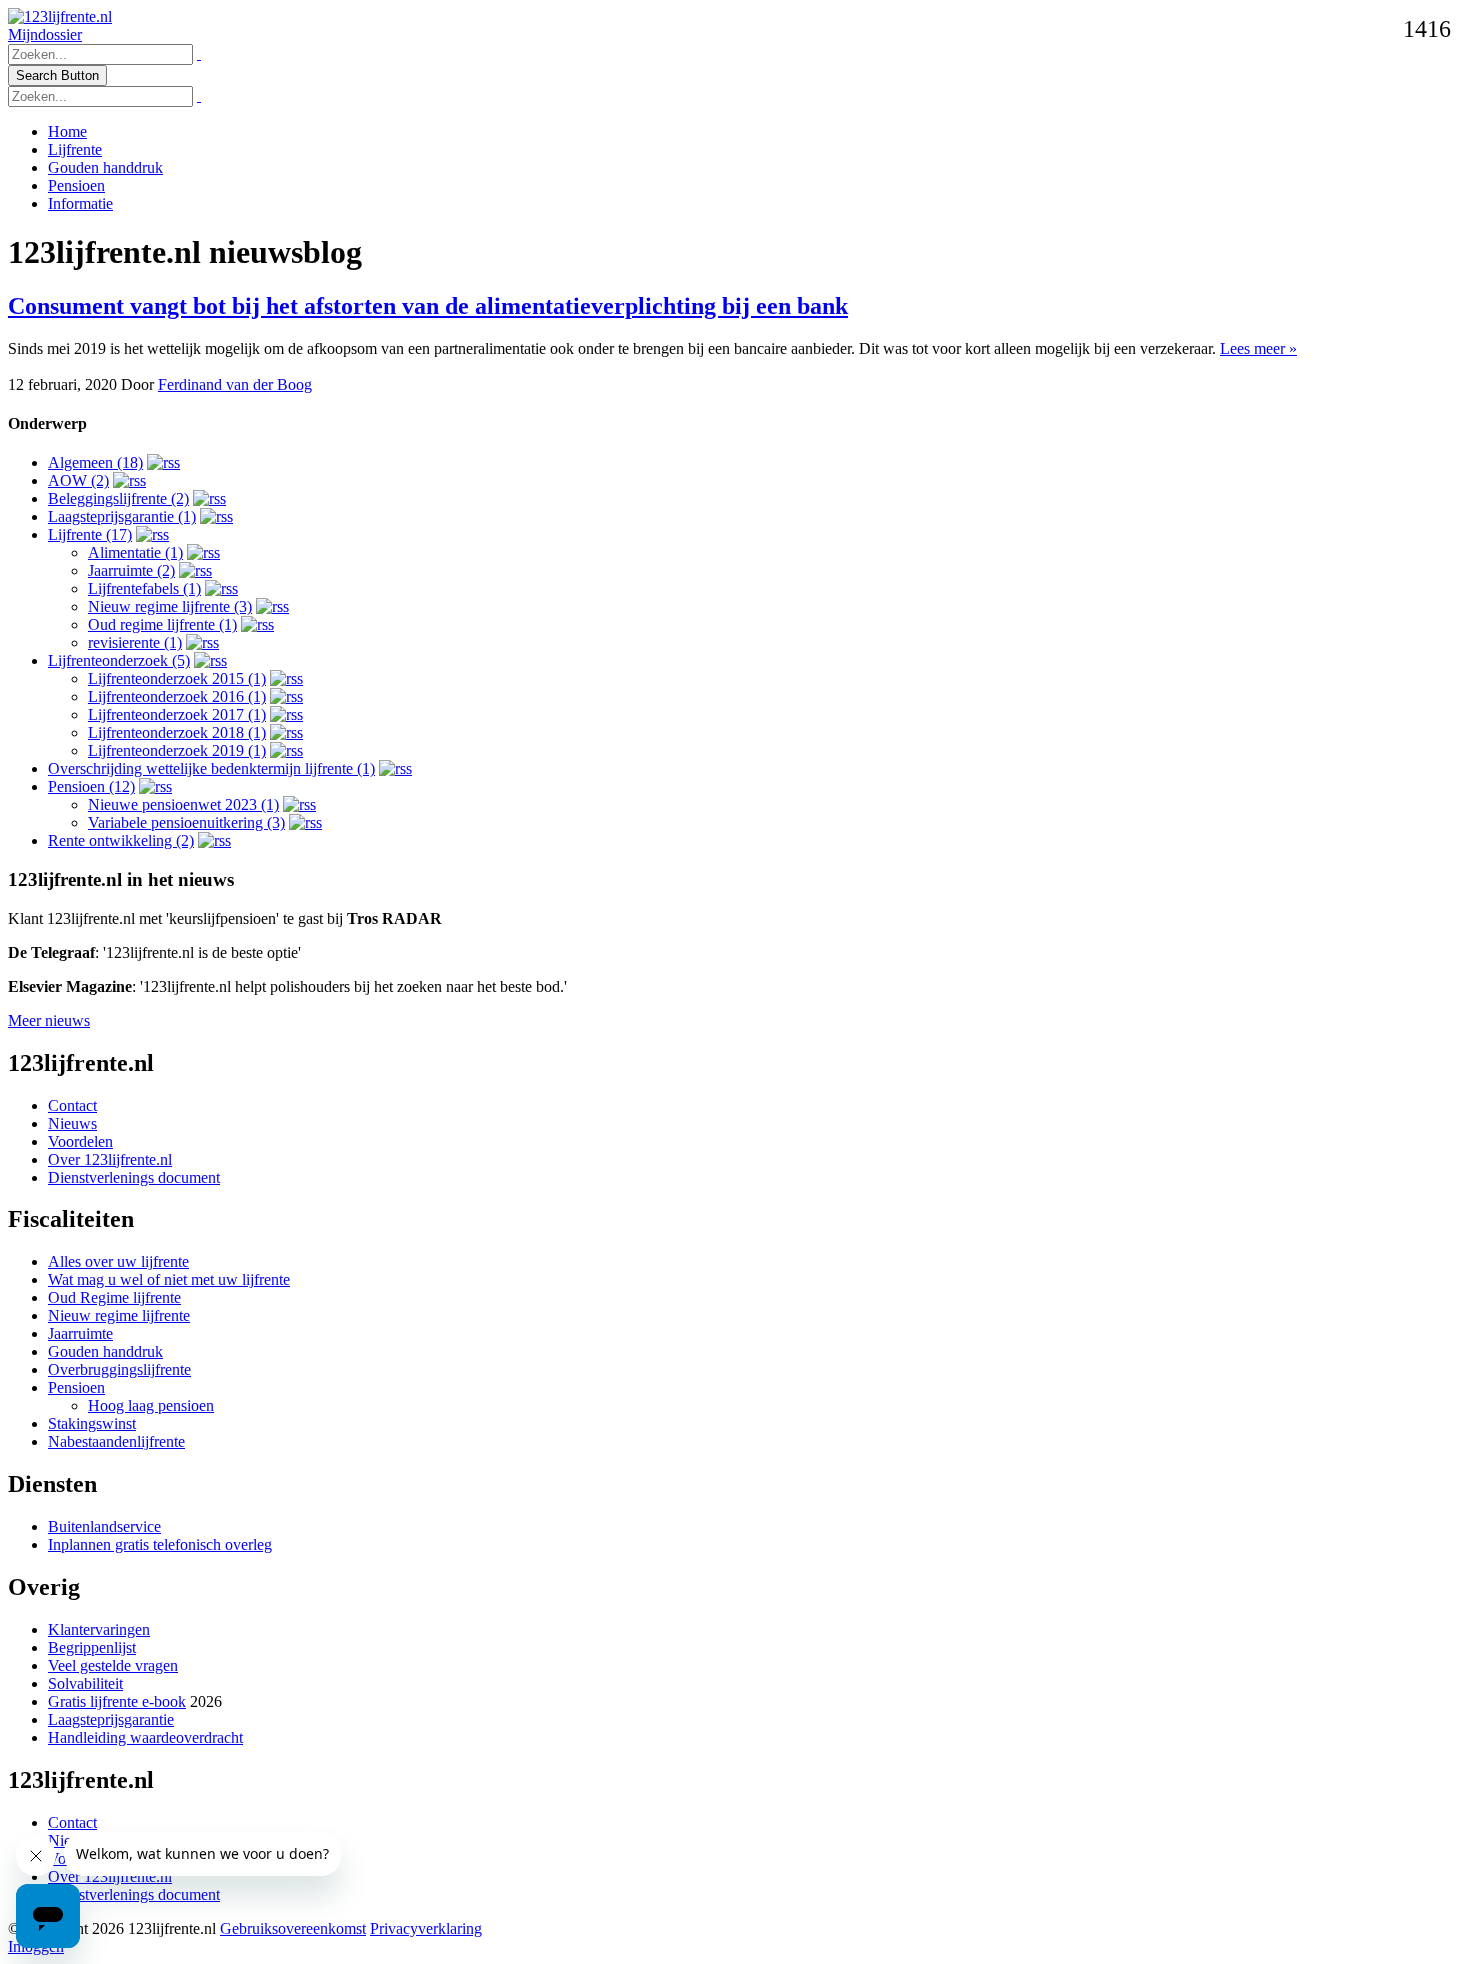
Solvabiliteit (85, 1683)
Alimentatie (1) (135, 552)
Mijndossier (45, 34)
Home (67, 131)
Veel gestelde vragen (113, 1665)
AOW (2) (78, 480)
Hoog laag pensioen (151, 1405)
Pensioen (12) (91, 786)
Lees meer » (1258, 348)
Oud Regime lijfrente (114, 1297)
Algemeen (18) (95, 462)
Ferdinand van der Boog (235, 384)
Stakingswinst (92, 1423)
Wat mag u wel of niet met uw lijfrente (169, 1279)
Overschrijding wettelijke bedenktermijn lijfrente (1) (211, 768)
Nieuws (72, 1123)
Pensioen (76, 185)
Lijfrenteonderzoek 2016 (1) (177, 696)
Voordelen (80, 1141)
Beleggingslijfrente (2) (118, 498)
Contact (72, 1105)
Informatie (80, 203)
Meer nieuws (49, 1020)
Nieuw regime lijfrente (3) (170, 606)
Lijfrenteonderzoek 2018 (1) (177, 732)
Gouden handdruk (105, 167)
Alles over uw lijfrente (118, 1261)
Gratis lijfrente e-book (117, 1701)
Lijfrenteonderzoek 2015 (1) (177, 678)
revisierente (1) (135, 642)
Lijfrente (75, 149)
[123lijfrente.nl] (60, 16)
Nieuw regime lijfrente (119, 1315)
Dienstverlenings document (134, 1177)
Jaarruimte (80, 1333)
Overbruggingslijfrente (119, 1369)
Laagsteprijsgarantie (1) (122, 516)
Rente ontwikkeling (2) (121, 840)
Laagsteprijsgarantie (111, 1719)
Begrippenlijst (92, 1647)
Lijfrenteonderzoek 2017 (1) (177, 714)
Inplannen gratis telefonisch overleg (160, 1544)
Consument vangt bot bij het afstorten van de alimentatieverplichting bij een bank (428, 306)
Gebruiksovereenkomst (293, 1928)
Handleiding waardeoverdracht (145, 1737)
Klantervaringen (99, 1629)
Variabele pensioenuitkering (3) (186, 822)
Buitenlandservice (104, 1526)
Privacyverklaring (426, 1928)
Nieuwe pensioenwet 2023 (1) (183, 804)
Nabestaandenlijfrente (116, 1441)
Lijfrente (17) (90, 534)
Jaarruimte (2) (131, 570)
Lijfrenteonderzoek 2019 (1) (177, 750)
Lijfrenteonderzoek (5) (119, 660)
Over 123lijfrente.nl (110, 1159)
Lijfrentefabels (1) (144, 588)
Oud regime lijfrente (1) (162, 624)
